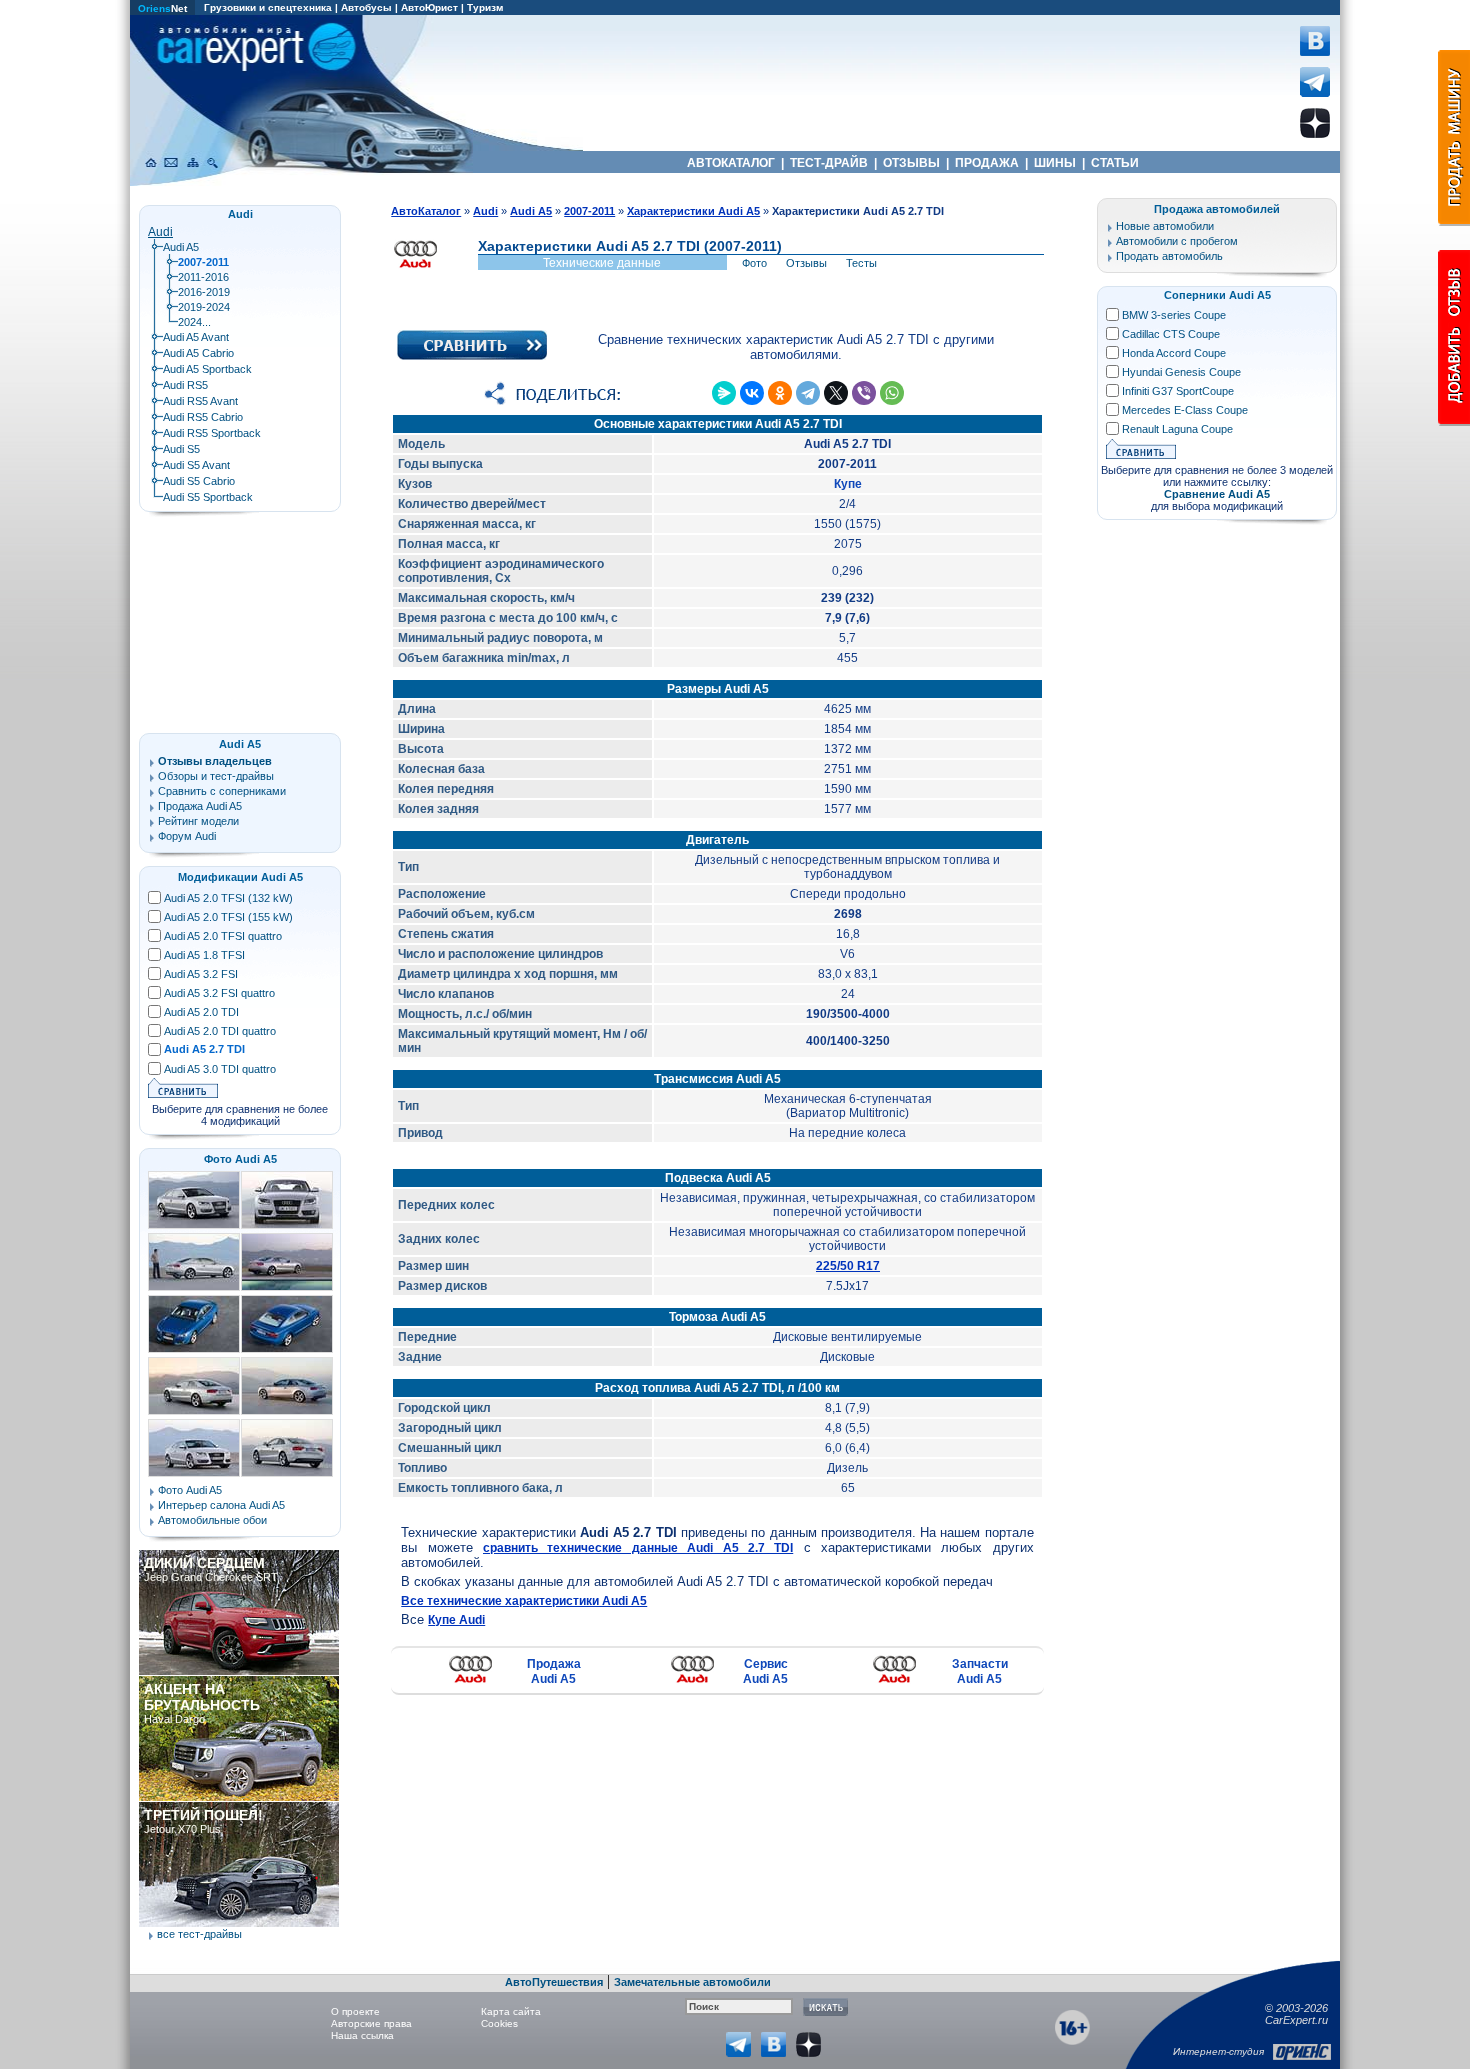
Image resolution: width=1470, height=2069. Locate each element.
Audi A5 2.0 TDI (201, 1012)
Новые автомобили (1165, 226)
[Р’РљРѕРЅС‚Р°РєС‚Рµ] (752, 393)
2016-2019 (204, 292)
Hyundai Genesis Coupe (1181, 372)
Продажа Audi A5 (554, 1671)
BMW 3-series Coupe (1174, 315)
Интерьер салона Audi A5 (221, 1505)
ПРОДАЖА (987, 163)
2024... (194, 322)
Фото (754, 263)
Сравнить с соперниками (222, 791)
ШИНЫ (1055, 163)
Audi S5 (181, 449)
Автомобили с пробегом (1177, 241)
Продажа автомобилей (1217, 209)
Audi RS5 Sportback (212, 433)
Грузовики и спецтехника (268, 7)
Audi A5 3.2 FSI (201, 974)
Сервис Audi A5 (765, 1671)
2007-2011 (589, 211)
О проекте (355, 2011)
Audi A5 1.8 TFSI (204, 955)
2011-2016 (203, 277)
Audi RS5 (185, 385)
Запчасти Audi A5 (980, 1671)
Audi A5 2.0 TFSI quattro (223, 936)
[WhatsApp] (892, 393)
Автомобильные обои (212, 1520)
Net (162, 8)
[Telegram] (808, 393)
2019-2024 (204, 307)
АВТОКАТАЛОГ (731, 163)
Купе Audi (456, 1620)
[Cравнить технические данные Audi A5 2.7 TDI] (472, 356)
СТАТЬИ (1115, 163)
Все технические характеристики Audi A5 (524, 1601)
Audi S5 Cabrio (199, 481)
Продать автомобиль (1169, 256)
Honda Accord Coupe (1174, 353)
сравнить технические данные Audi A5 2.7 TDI (638, 1548)
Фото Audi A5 (240, 1159)
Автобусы (366, 7)
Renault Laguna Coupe (1177, 429)
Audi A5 (181, 247)
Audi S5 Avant (196, 465)
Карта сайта (511, 2011)
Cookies (499, 2023)
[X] (836, 393)
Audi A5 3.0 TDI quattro (220, 1069)
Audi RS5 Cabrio (203, 417)
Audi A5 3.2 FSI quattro (219, 993)
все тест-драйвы (199, 1934)
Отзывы (806, 263)
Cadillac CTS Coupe (1171, 334)
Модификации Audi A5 (240, 877)
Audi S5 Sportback (208, 497)
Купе (848, 484)
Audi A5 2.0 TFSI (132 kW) (228, 898)
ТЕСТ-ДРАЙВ (829, 163)
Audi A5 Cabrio (198, 353)
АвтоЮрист (429, 7)
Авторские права (371, 2023)
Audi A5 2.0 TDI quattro (220, 1031)
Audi (160, 232)
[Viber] (864, 393)
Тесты (861, 263)
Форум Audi (187, 836)
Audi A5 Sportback (207, 369)
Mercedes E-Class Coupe (1185, 410)
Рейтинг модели (198, 821)
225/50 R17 (848, 1266)
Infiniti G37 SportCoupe (1178, 391)
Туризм (485, 7)
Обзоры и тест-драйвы (216, 776)
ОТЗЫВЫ (911, 163)
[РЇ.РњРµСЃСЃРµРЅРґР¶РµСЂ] (724, 393)
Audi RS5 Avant (200, 401)
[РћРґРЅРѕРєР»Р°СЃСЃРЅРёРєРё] (780, 393)
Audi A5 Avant (196, 337)
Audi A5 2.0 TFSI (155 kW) (228, 917)
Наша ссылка (362, 2035)
